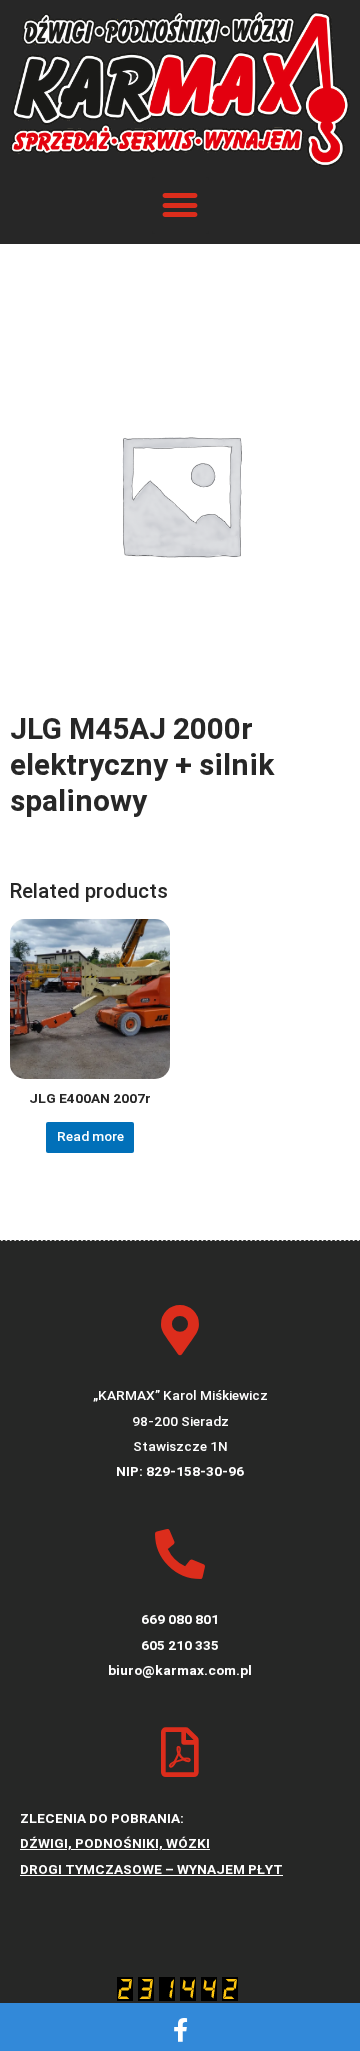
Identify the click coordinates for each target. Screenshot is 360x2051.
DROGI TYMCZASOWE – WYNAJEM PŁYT (151, 1869)
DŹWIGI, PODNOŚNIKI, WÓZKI (115, 1843)
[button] (180, 205)
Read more (90, 1136)
